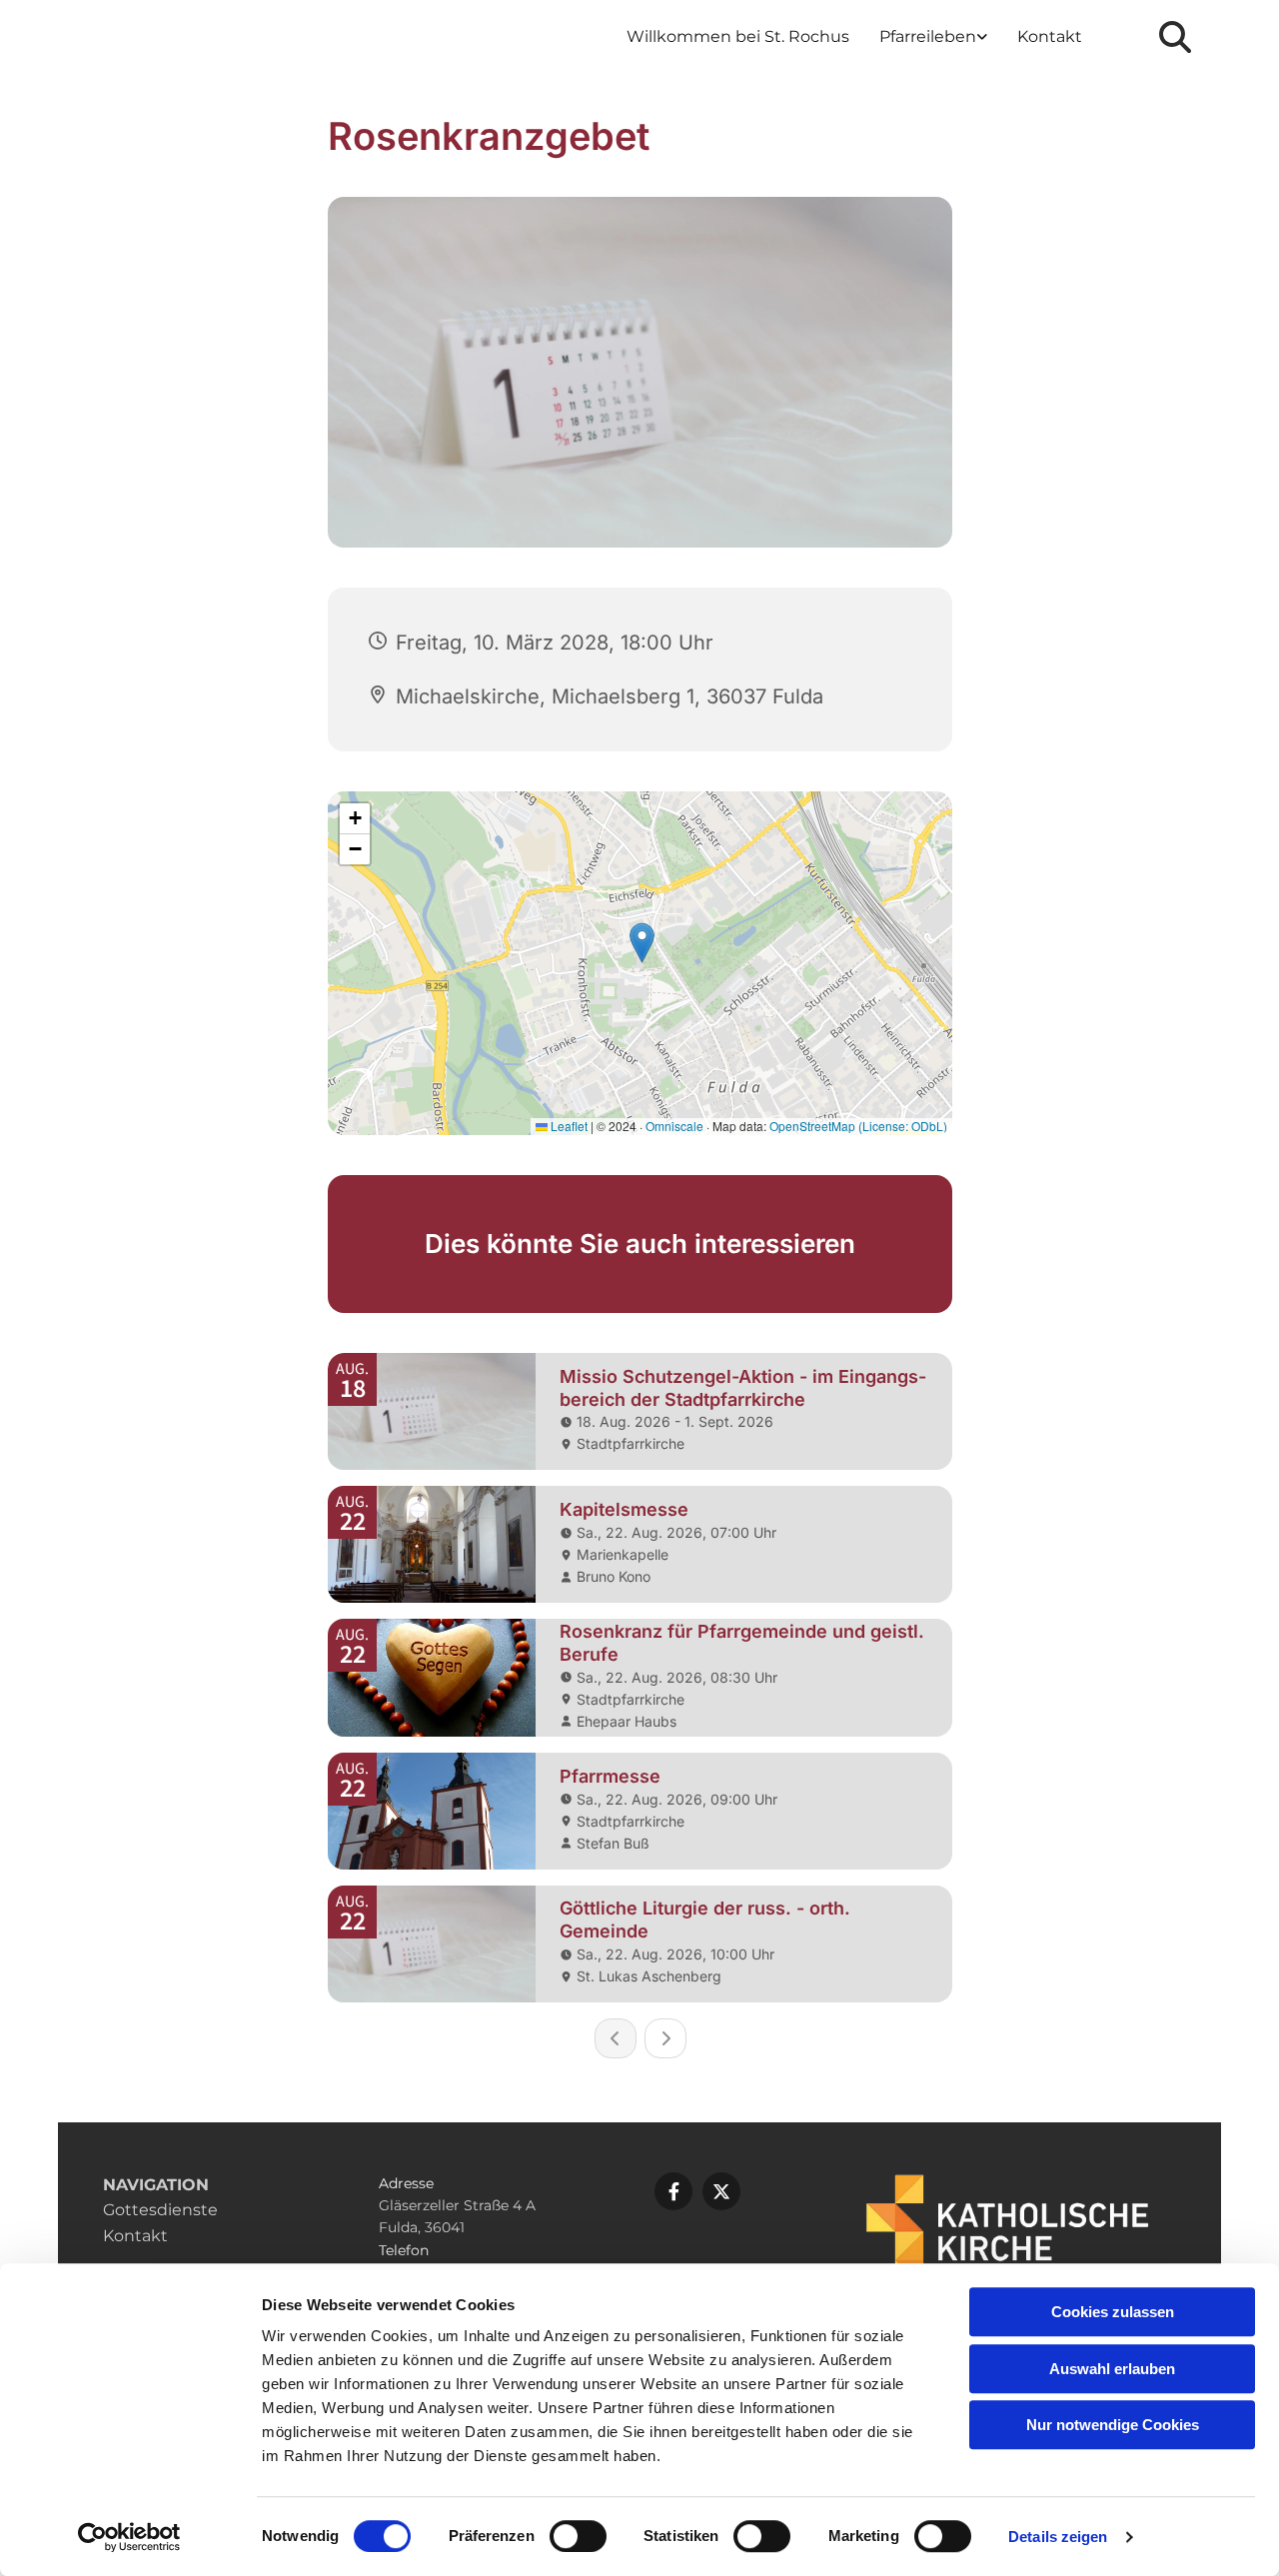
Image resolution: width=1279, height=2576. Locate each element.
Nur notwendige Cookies (1113, 2425)
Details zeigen (1058, 2537)
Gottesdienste (160, 2210)
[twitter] (721, 2191)
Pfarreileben (928, 36)
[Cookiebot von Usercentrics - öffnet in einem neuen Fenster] (129, 2537)
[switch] (578, 2536)
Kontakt (1050, 36)
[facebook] (673, 2191)
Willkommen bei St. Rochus (738, 36)
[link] (933, 37)
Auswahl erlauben (1112, 2369)
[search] (1175, 37)
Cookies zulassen (1113, 2312)
